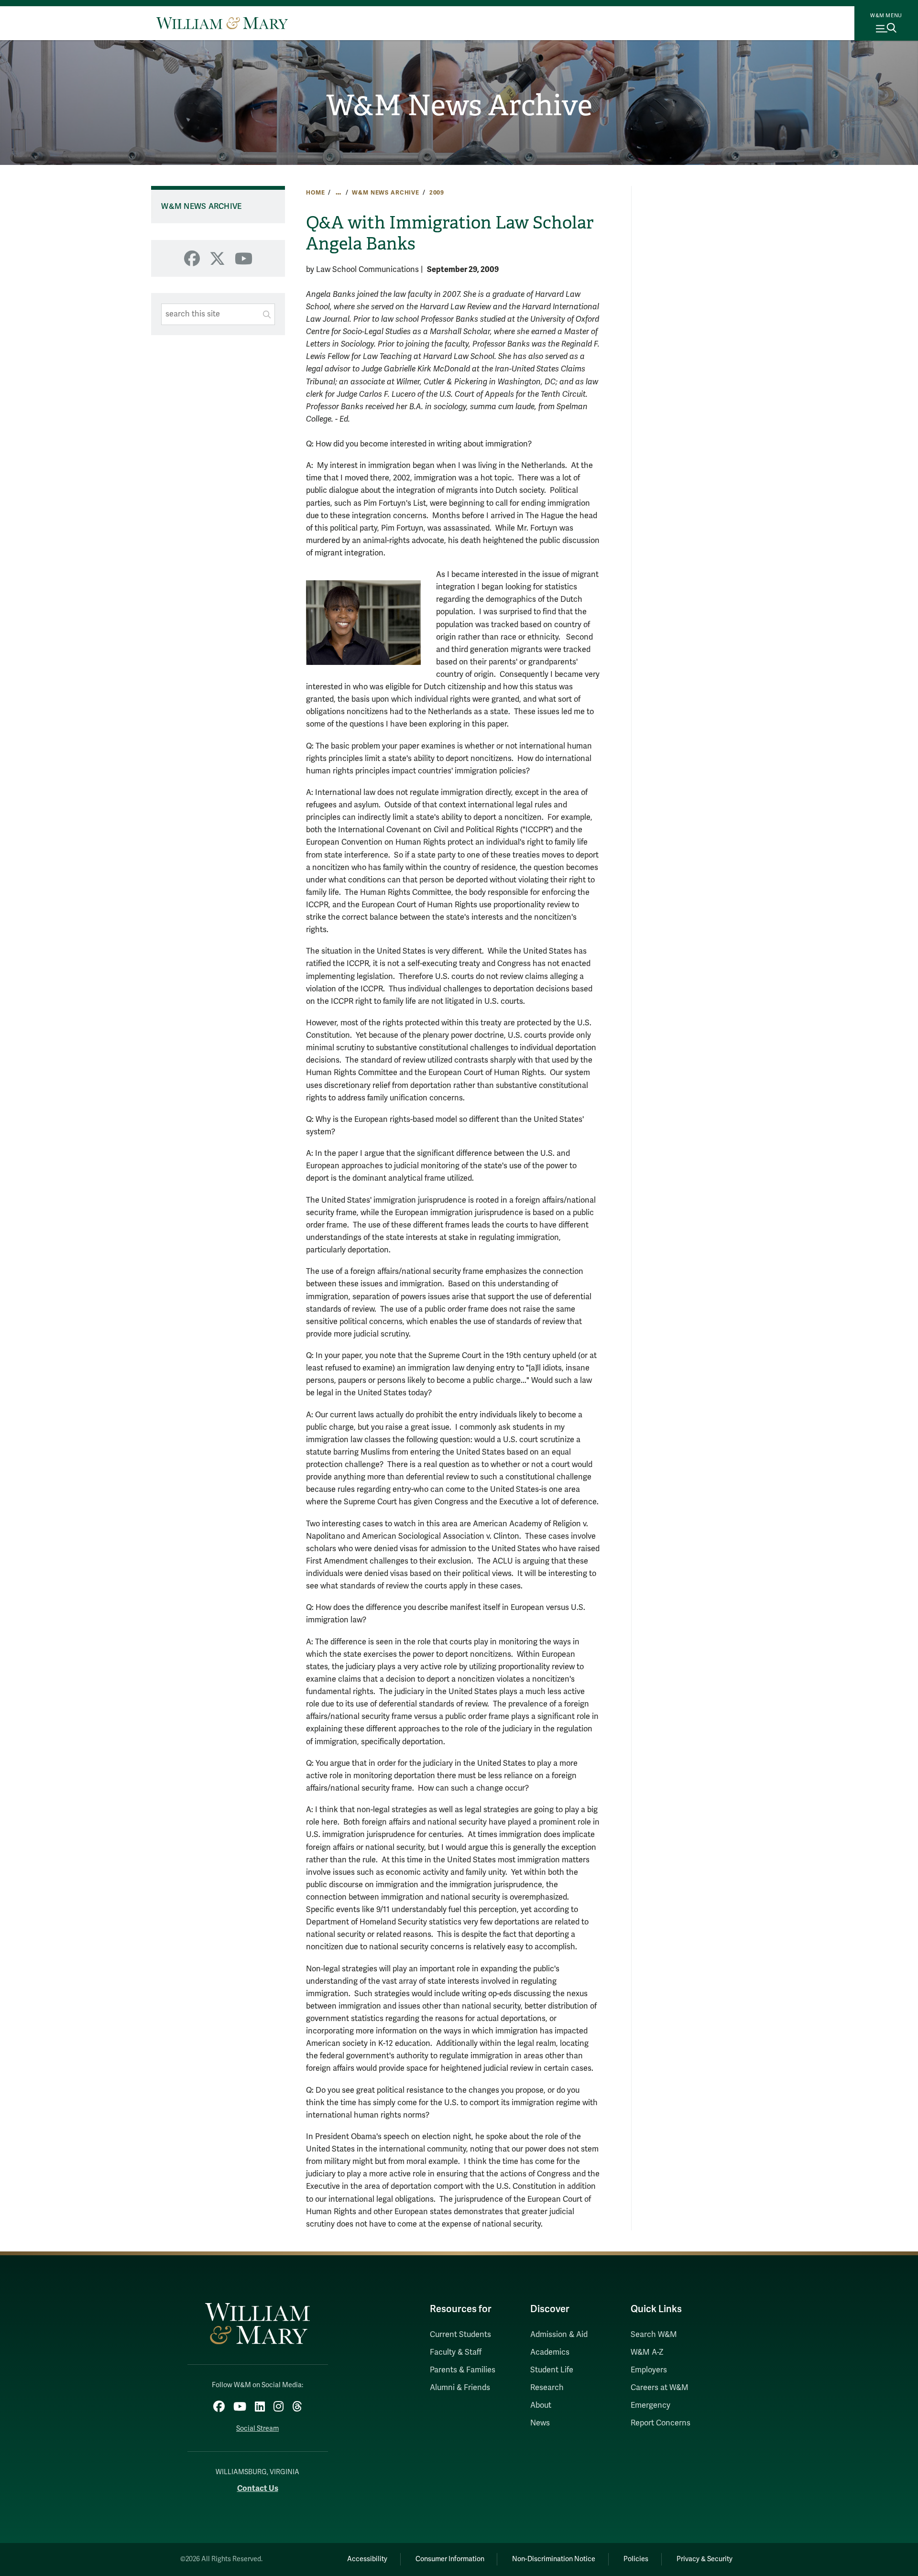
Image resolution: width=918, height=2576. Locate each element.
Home (315, 193)
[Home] (222, 23)
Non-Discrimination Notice (554, 2559)
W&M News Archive (459, 106)
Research (547, 2388)
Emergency (650, 2405)
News (540, 2423)
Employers (649, 2370)
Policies (636, 2559)
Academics (550, 2352)
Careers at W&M (660, 2388)
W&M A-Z (647, 2352)
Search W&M (654, 2335)
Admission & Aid (559, 2335)
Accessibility (367, 2559)
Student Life (552, 2370)
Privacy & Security (705, 2559)
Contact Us (258, 2488)
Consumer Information (450, 2559)
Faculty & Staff (456, 2352)
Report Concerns (661, 2423)
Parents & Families (463, 2370)
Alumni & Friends (460, 2388)
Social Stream (257, 2429)
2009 (437, 193)
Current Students (460, 2335)
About (541, 2405)
